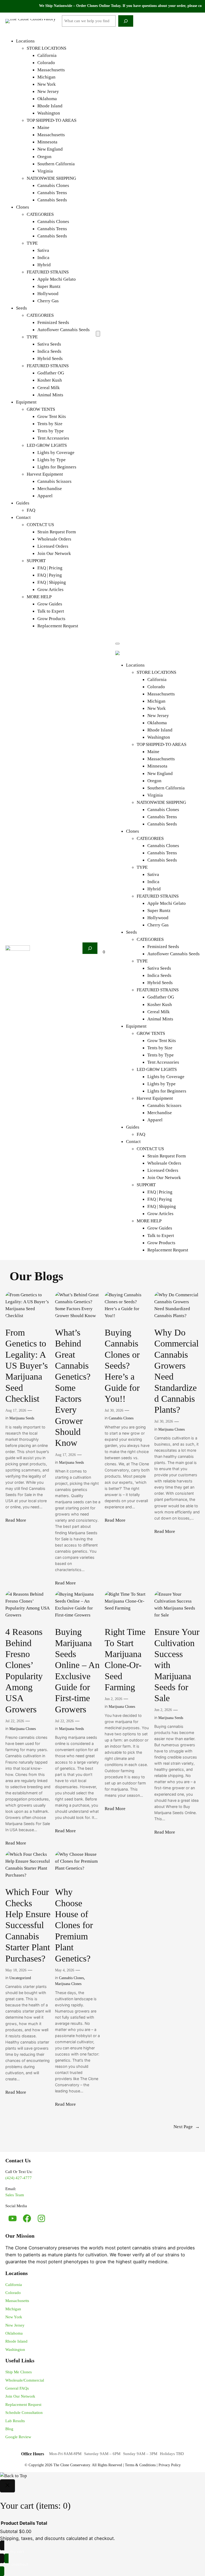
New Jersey (48, 91)
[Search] (126, 21)
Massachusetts (51, 70)
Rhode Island (50, 106)
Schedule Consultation (24, 2413)
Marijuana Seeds (22, 1418)
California (47, 55)
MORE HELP (39, 597)
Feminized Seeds (53, 322)
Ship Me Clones (19, 2372)
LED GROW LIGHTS (47, 445)
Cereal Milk (49, 388)
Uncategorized (20, 1978)
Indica (43, 258)
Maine (43, 128)
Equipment (26, 402)
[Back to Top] (13, 2476)
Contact (23, 517)
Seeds (21, 308)
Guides (23, 503)
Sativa (43, 250)
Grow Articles (50, 590)
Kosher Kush (50, 380)
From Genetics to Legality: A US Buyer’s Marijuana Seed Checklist (27, 1365)
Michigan (46, 77)
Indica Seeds (49, 351)
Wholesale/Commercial (25, 2380)
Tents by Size (50, 424)
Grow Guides (50, 604)
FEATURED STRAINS (48, 272)
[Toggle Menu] (117, 644)
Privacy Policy (170, 2465)
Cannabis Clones (53, 185)
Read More (16, 1521)
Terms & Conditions (140, 2465)
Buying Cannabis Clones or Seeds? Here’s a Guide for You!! (122, 1365)
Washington (49, 113)
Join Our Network (54, 553)
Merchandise (50, 489)
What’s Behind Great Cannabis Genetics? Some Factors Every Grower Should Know (73, 1387)
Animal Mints (50, 395)
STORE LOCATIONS (46, 48)
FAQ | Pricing (50, 568)
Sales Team (15, 2195)
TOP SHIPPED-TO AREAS (52, 120)
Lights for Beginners (57, 467)
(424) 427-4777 (19, 2178)
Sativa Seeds (49, 344)
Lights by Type (52, 460)
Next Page (187, 2127)
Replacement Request (58, 626)
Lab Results (15, 2421)
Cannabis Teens (52, 193)
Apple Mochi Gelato (57, 279)
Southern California (56, 164)
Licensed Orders (53, 546)
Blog (9, 2429)
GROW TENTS (41, 409)
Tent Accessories (53, 438)
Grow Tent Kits (52, 416)
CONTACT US (40, 525)
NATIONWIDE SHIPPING (51, 178)
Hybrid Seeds (50, 359)
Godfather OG (51, 373)
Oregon (44, 157)
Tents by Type (51, 431)
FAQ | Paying (50, 575)
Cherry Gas (48, 301)
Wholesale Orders (54, 539)
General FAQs (17, 2388)
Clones (23, 207)
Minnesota (47, 142)
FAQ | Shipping (52, 582)
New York (47, 84)
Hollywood (48, 294)
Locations (25, 41)
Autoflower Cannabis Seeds (64, 330)
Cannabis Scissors (54, 481)
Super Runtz (49, 286)
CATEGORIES (40, 214)
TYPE (32, 243)
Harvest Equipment (45, 474)
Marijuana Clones (172, 1429)
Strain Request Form (57, 532)
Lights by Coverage (56, 453)
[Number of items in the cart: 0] (98, 334)
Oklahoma (47, 99)
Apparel (45, 496)
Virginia (45, 171)
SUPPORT (36, 561)
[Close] (7, 2486)
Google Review (18, 2437)
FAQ (31, 510)
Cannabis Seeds (52, 200)
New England (50, 149)
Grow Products (51, 619)
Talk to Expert (51, 611)
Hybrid (44, 265)
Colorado (46, 63)
